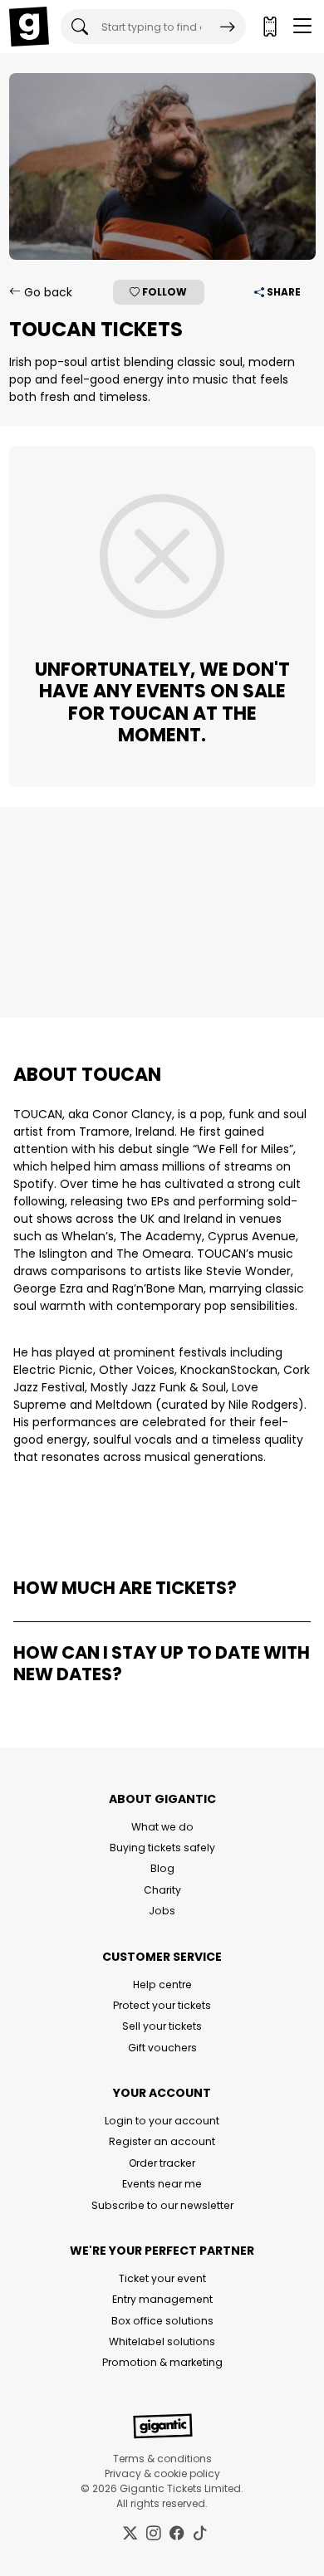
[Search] (228, 27)
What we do (162, 1827)
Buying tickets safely (162, 1848)
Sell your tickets (162, 2026)
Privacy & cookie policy (162, 2473)
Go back (47, 292)
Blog (162, 1868)
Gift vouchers (162, 2048)
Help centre (162, 1985)
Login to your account (162, 2121)
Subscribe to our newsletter (162, 2205)
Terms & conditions (162, 2459)
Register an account (162, 2141)
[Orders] (269, 27)
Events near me (162, 2184)
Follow (163, 292)
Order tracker (162, 2163)
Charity (162, 1890)
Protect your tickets (162, 2005)
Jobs (162, 1911)
